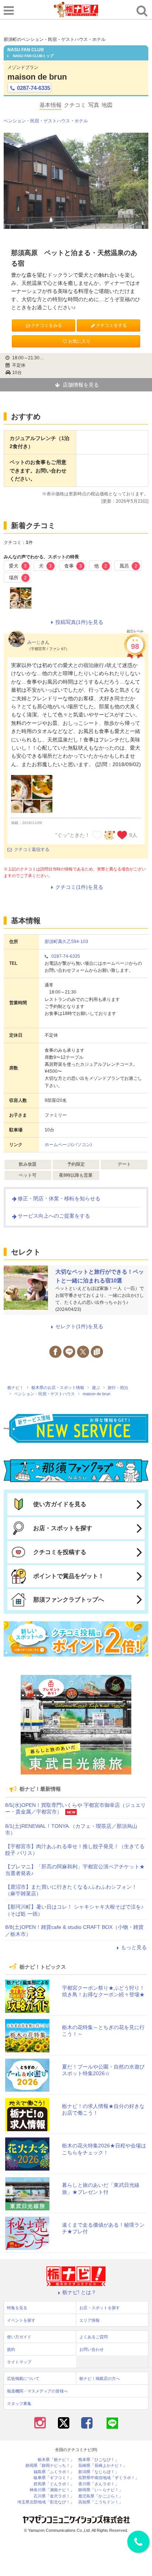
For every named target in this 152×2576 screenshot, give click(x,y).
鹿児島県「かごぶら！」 (101, 2496)
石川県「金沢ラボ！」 (54, 2496)
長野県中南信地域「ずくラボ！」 (109, 2478)
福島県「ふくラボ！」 (54, 2472)
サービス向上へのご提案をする (54, 1216)
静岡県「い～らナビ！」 (101, 2490)
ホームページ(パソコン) (68, 1145)
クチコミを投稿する (60, 1552)
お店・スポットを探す (63, 1528)
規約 (11, 2349)
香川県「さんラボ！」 (99, 2484)
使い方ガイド (19, 2337)
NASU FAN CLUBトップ (33, 56)
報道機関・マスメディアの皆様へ (37, 2391)
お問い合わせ (91, 2349)
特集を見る (17, 2308)
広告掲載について (23, 2378)
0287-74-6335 (34, 88)
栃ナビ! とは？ (79, 2292)
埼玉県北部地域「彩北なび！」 (46, 2502)
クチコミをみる (46, 325)
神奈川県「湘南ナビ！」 (52, 2490)
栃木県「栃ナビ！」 (56, 2460)
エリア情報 (89, 2320)
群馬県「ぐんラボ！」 (54, 2484)
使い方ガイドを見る (60, 1504)
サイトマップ (19, 2362)
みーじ (34, 642)
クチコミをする (111, 325)
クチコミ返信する (32, 849)
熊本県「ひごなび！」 (99, 2460)
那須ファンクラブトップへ (69, 1600)
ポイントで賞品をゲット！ (69, 1576)
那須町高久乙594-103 (66, 942)
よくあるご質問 (94, 2337)
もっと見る (134, 1947)
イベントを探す (21, 2320)
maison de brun (37, 77)
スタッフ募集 (19, 2404)
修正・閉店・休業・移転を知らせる (59, 1198)
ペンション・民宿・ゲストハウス (37, 121)
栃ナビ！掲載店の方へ (100, 2378)
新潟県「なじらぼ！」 (99, 2472)
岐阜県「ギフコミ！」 (54, 2478)
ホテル (81, 121)
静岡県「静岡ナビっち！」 (50, 2466)
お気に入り (79, 341)
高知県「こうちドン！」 (101, 2502)
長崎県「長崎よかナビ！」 (103, 2466)
